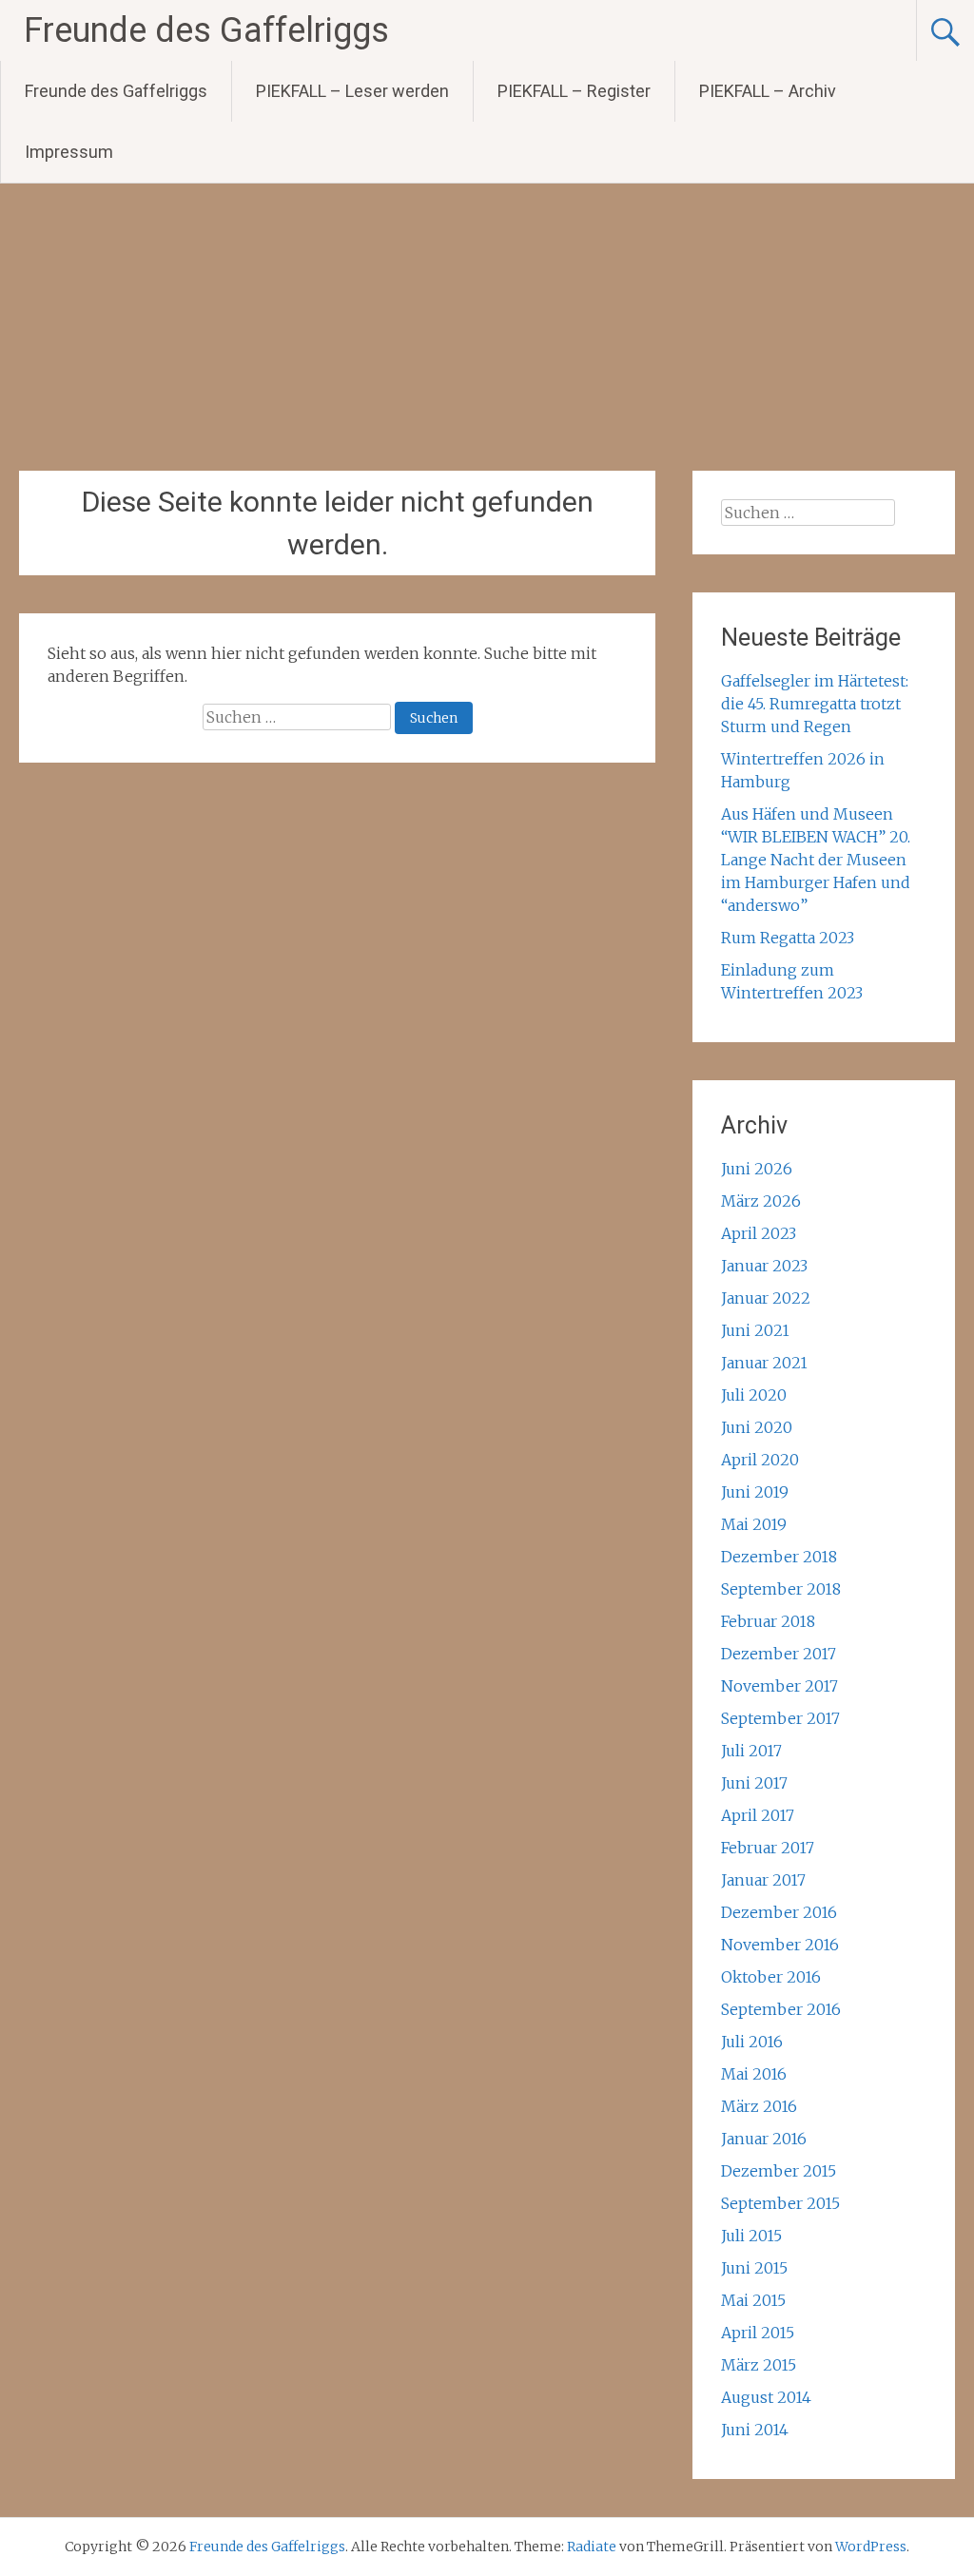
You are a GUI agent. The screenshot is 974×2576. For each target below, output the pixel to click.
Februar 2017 (768, 1848)
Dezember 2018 (779, 1557)
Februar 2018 (768, 1621)
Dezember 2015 (779, 2171)
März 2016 (759, 2106)
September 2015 (780, 2203)
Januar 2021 (764, 1363)
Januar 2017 (763, 1880)
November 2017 (779, 1686)
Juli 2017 (751, 1751)
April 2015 (758, 2333)
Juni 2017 (754, 1783)
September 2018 (781, 1589)
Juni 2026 (757, 1169)
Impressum (69, 152)
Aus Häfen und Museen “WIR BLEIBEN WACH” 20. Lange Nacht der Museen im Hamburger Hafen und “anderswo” (816, 860)
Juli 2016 (752, 2042)
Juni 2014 (755, 2430)
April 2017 (758, 1815)
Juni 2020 (757, 1427)
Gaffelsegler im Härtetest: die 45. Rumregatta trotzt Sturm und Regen (815, 704)
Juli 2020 (754, 1395)
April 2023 (759, 1233)
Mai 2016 (754, 2074)
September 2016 (781, 2009)
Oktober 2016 (771, 1977)
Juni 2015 (754, 2268)
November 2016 (780, 1945)
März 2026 (761, 1201)
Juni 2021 (755, 1330)
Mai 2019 (754, 1524)
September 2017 (780, 1718)
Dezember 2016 (779, 1912)
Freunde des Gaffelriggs (206, 30)
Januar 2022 (766, 1298)
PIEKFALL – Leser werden (352, 91)
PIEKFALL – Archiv (768, 91)
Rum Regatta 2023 (788, 938)
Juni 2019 (755, 1492)
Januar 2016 (764, 2139)
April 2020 (760, 1460)
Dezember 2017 (779, 1654)
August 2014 (766, 2397)
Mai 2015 (753, 2300)
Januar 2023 (764, 1266)
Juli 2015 (751, 2236)
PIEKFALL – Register (574, 91)
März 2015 (759, 2365)
